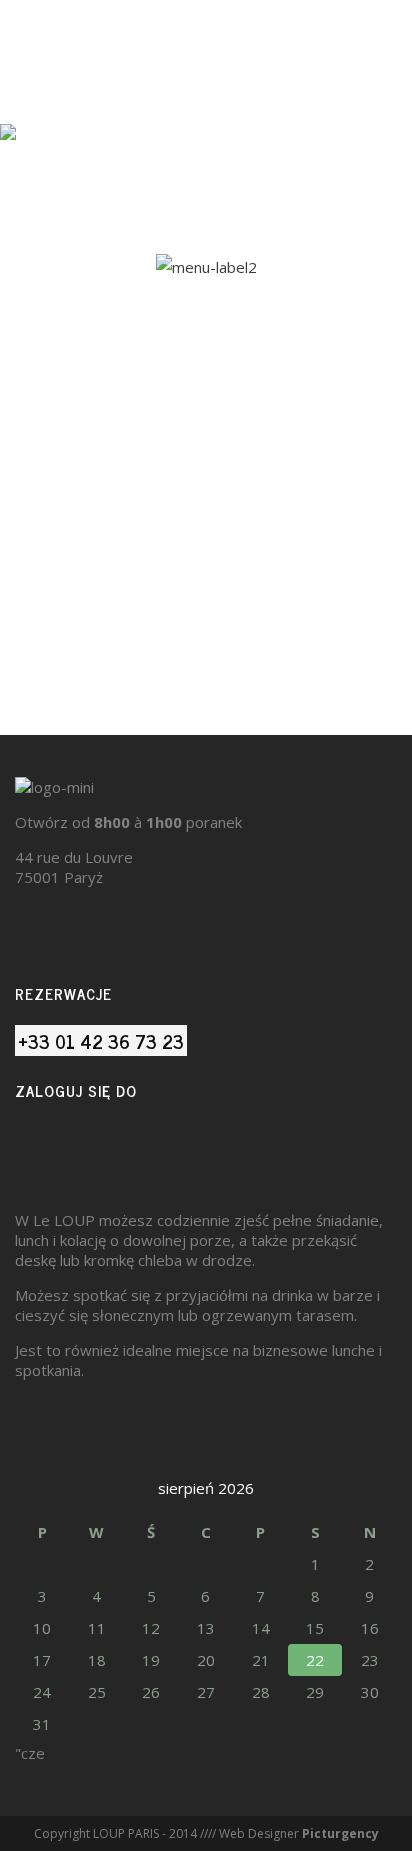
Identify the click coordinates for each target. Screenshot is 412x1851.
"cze (30, 1753)
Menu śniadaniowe (206, 564)
